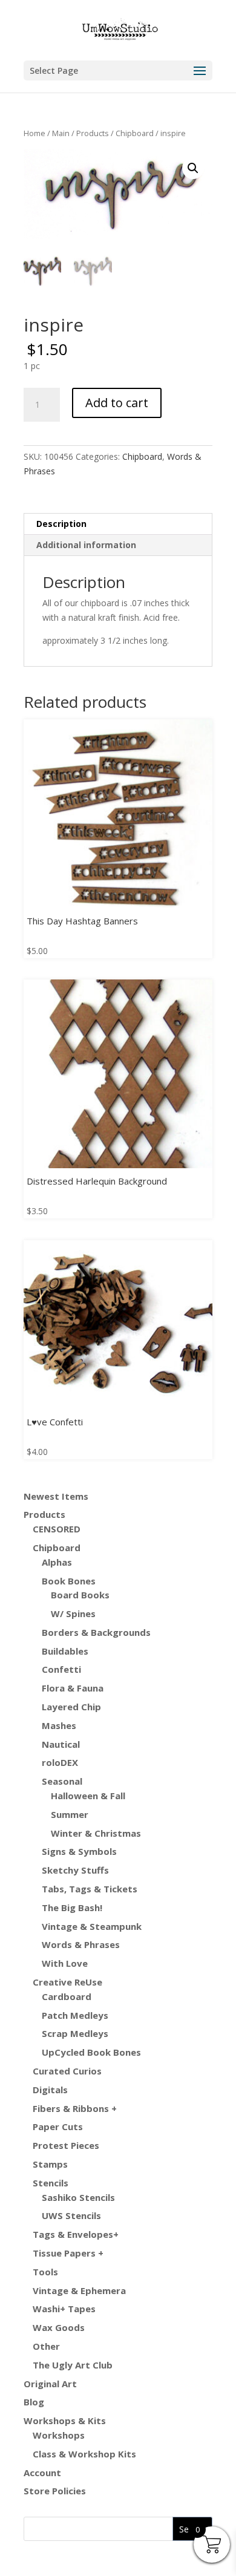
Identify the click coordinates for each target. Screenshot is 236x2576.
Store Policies (55, 2491)
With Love (65, 1963)
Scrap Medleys (75, 2033)
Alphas (57, 1562)
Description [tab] (61, 524)
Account (42, 2473)
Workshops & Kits (65, 2421)
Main (61, 133)
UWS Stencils (71, 2215)
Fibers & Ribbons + (75, 2108)
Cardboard (67, 1996)
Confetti (61, 1669)
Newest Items (56, 1496)
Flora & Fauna (73, 1688)
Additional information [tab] (86, 545)
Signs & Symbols (79, 1851)
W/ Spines (73, 1613)
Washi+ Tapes (64, 2309)
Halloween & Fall (88, 1796)
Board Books (80, 1595)
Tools (45, 2272)
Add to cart (117, 403)
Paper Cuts (58, 2127)
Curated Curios (67, 2071)
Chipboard (135, 133)
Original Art (50, 2384)
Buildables (65, 1651)
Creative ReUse (67, 1982)
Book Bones (69, 1581)
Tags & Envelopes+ (76, 2234)
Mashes (59, 1725)
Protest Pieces (66, 2145)
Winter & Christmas (96, 1833)
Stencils (51, 2183)
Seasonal (62, 1781)
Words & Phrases (81, 1944)
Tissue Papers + (68, 2253)
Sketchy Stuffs (75, 1870)
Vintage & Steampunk (92, 1926)
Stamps (50, 2164)
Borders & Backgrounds (96, 1632)
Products (93, 133)
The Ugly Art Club (73, 2365)
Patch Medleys (75, 2015)
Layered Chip (71, 1707)
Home (34, 133)
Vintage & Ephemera (79, 2290)
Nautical (61, 1744)
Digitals (50, 2090)
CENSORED (57, 1529)
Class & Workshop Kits (84, 2454)
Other (46, 2346)
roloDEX (60, 1762)
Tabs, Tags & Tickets (90, 1889)
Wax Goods (59, 2327)
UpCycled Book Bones (91, 2052)
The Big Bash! (72, 1907)
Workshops (59, 2435)
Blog (34, 2402)
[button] (193, 168)
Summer (70, 1814)
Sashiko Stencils (78, 2197)
